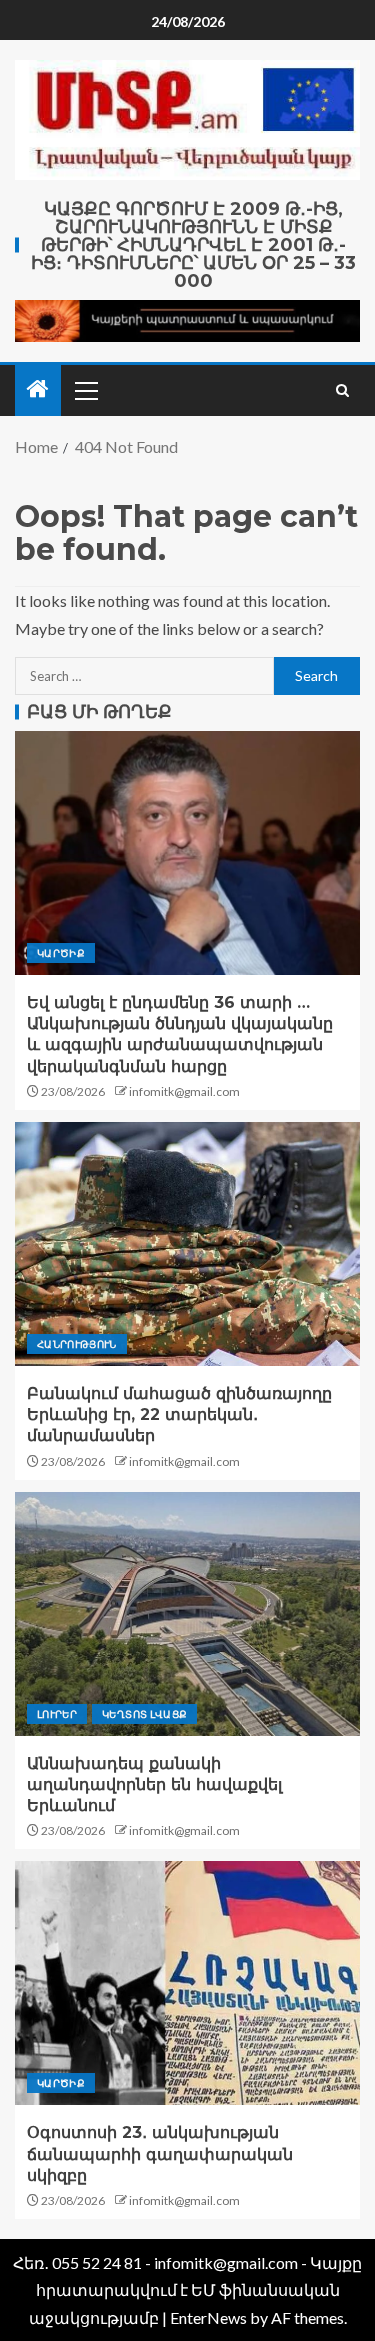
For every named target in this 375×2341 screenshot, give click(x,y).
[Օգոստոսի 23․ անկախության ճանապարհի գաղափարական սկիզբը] (187, 1983)
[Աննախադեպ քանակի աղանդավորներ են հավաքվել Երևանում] (187, 1614)
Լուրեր (57, 1714)
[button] (85, 390)
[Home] (38, 389)
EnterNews (208, 2317)
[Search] (342, 390)
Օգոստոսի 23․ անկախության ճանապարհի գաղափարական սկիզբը (160, 2154)
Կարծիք (61, 953)
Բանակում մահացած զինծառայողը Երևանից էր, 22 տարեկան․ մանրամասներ (179, 1415)
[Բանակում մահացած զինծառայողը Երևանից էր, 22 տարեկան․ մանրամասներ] (187, 1244)
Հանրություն (77, 1344)
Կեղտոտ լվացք (144, 1714)
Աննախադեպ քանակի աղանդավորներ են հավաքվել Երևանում (154, 1785)
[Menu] (85, 390)
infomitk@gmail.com (184, 1091)
